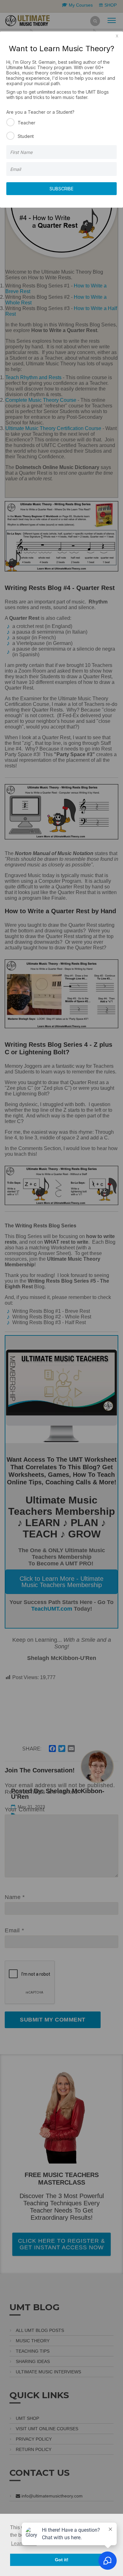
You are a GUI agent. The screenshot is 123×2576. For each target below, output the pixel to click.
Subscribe (61, 189)
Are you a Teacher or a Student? (40, 112)
